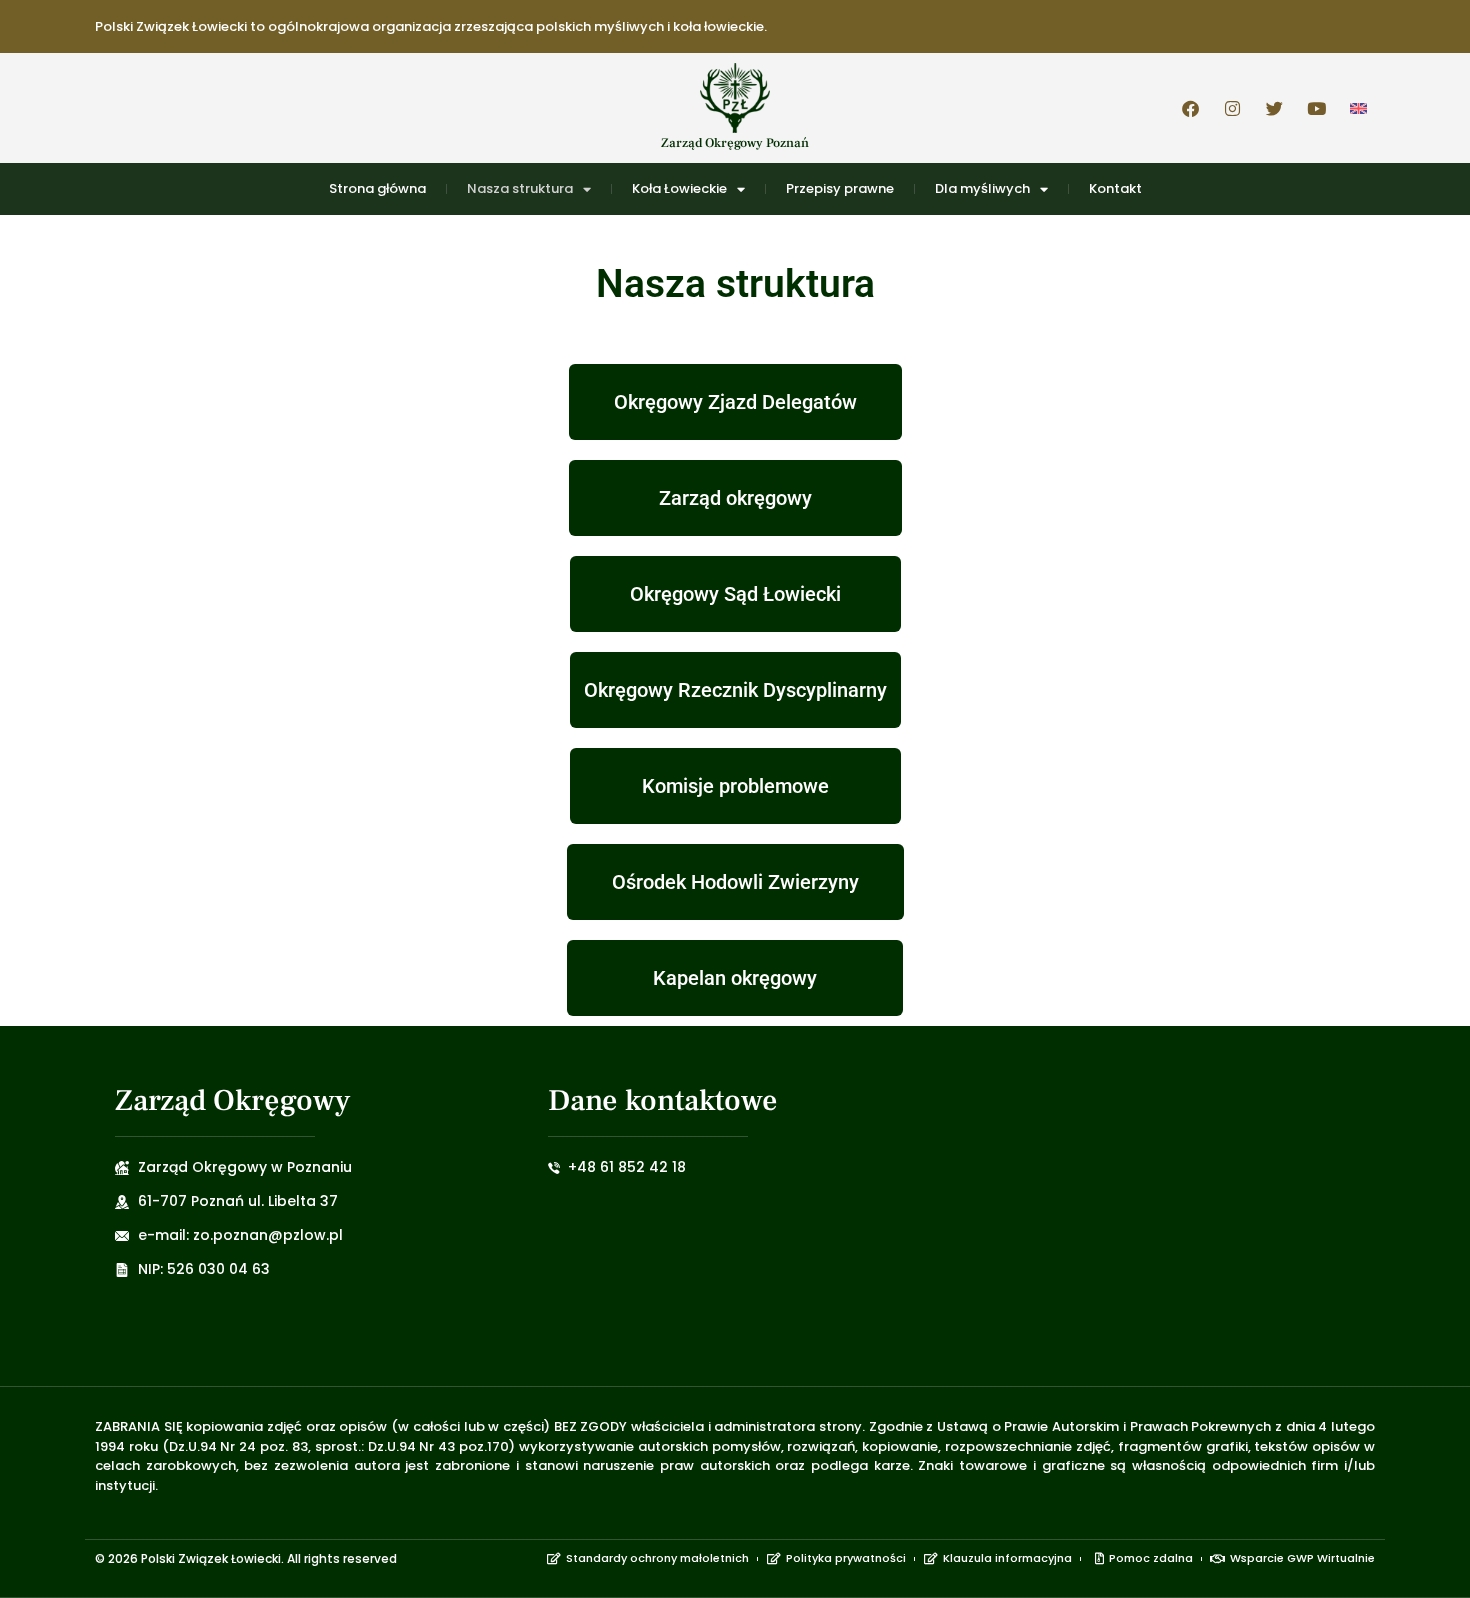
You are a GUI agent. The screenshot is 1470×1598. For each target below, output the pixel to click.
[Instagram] (1232, 108)
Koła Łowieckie (679, 188)
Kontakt (1115, 188)
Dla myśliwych (982, 188)
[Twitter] (1274, 108)
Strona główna (377, 188)
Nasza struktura (520, 188)
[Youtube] (1316, 108)
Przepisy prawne (840, 188)
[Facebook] (1190, 108)
